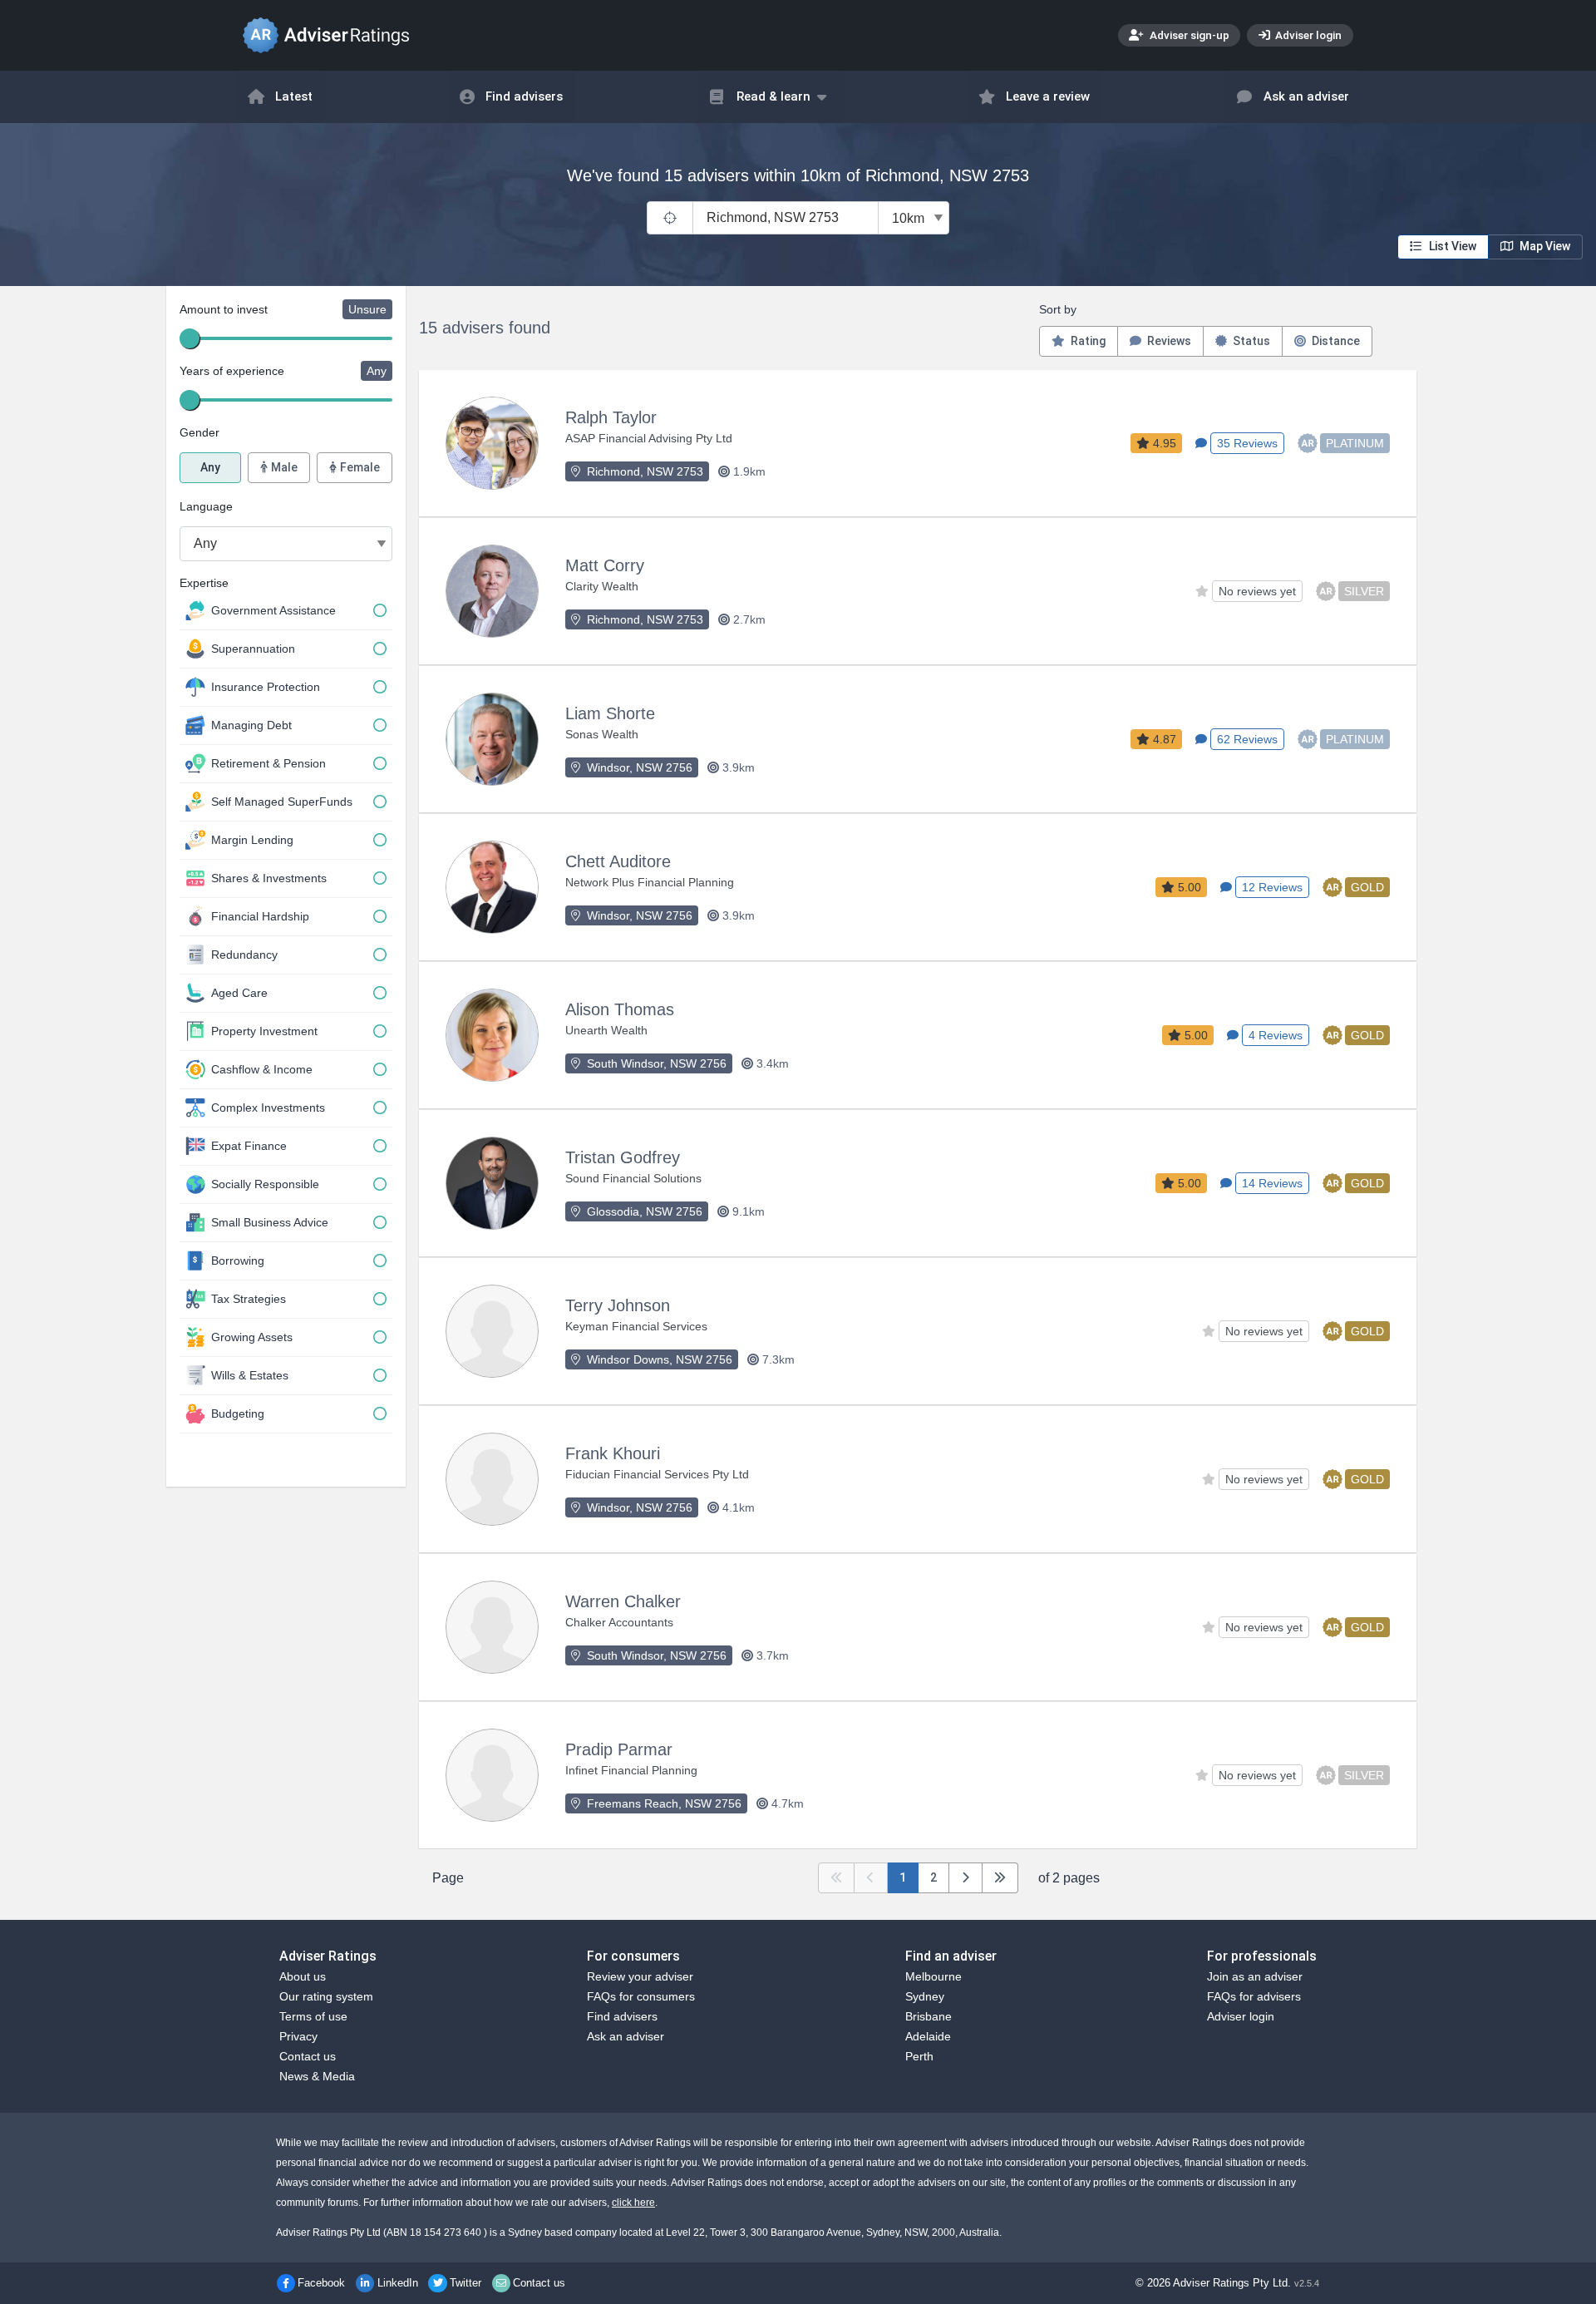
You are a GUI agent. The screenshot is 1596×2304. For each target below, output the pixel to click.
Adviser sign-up (1188, 35)
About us (303, 1976)
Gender (199, 432)
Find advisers (524, 96)
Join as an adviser (1255, 1976)
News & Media (317, 2076)
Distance (1335, 341)
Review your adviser (640, 1976)
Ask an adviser (1306, 96)
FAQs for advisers (1254, 1996)
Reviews (1168, 341)
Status (1250, 341)
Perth (919, 2056)
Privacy (298, 2036)
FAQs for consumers (641, 1996)
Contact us (308, 2056)
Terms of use (313, 2016)
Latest (294, 96)
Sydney (925, 1996)
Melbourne (933, 1976)
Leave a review (1048, 96)
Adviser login (1307, 35)
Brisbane (929, 2016)
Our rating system (326, 1996)
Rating (1087, 341)
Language (206, 506)
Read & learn (773, 96)
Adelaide (928, 2036)
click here (633, 2203)
